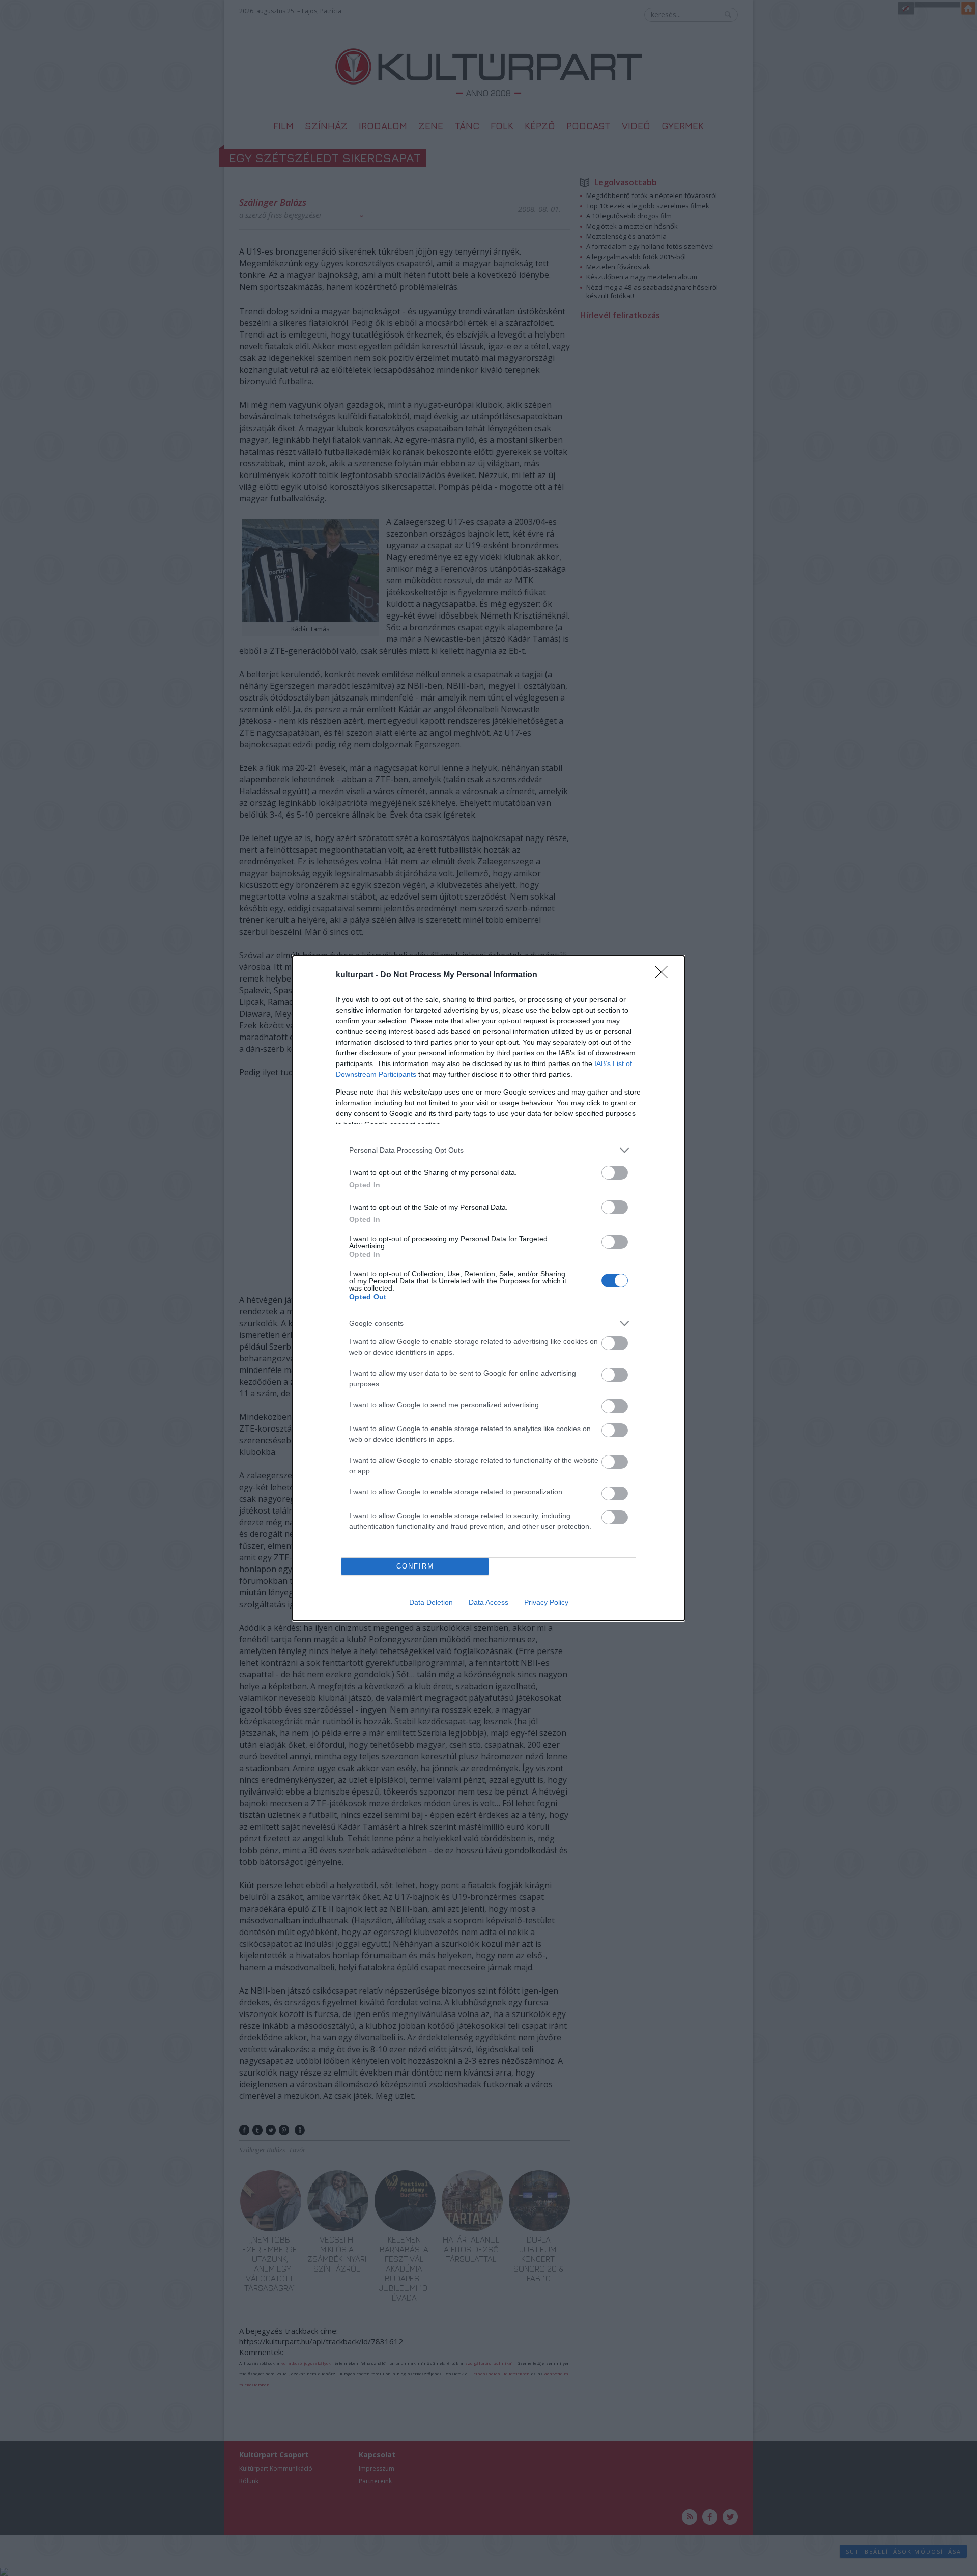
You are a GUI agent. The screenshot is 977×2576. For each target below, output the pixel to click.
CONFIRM (415, 1566)
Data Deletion (431, 1602)
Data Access (489, 1602)
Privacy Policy (546, 1602)
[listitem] (489, 1150)
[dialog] (489, 1288)
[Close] (665, 975)
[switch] (615, 1173)
